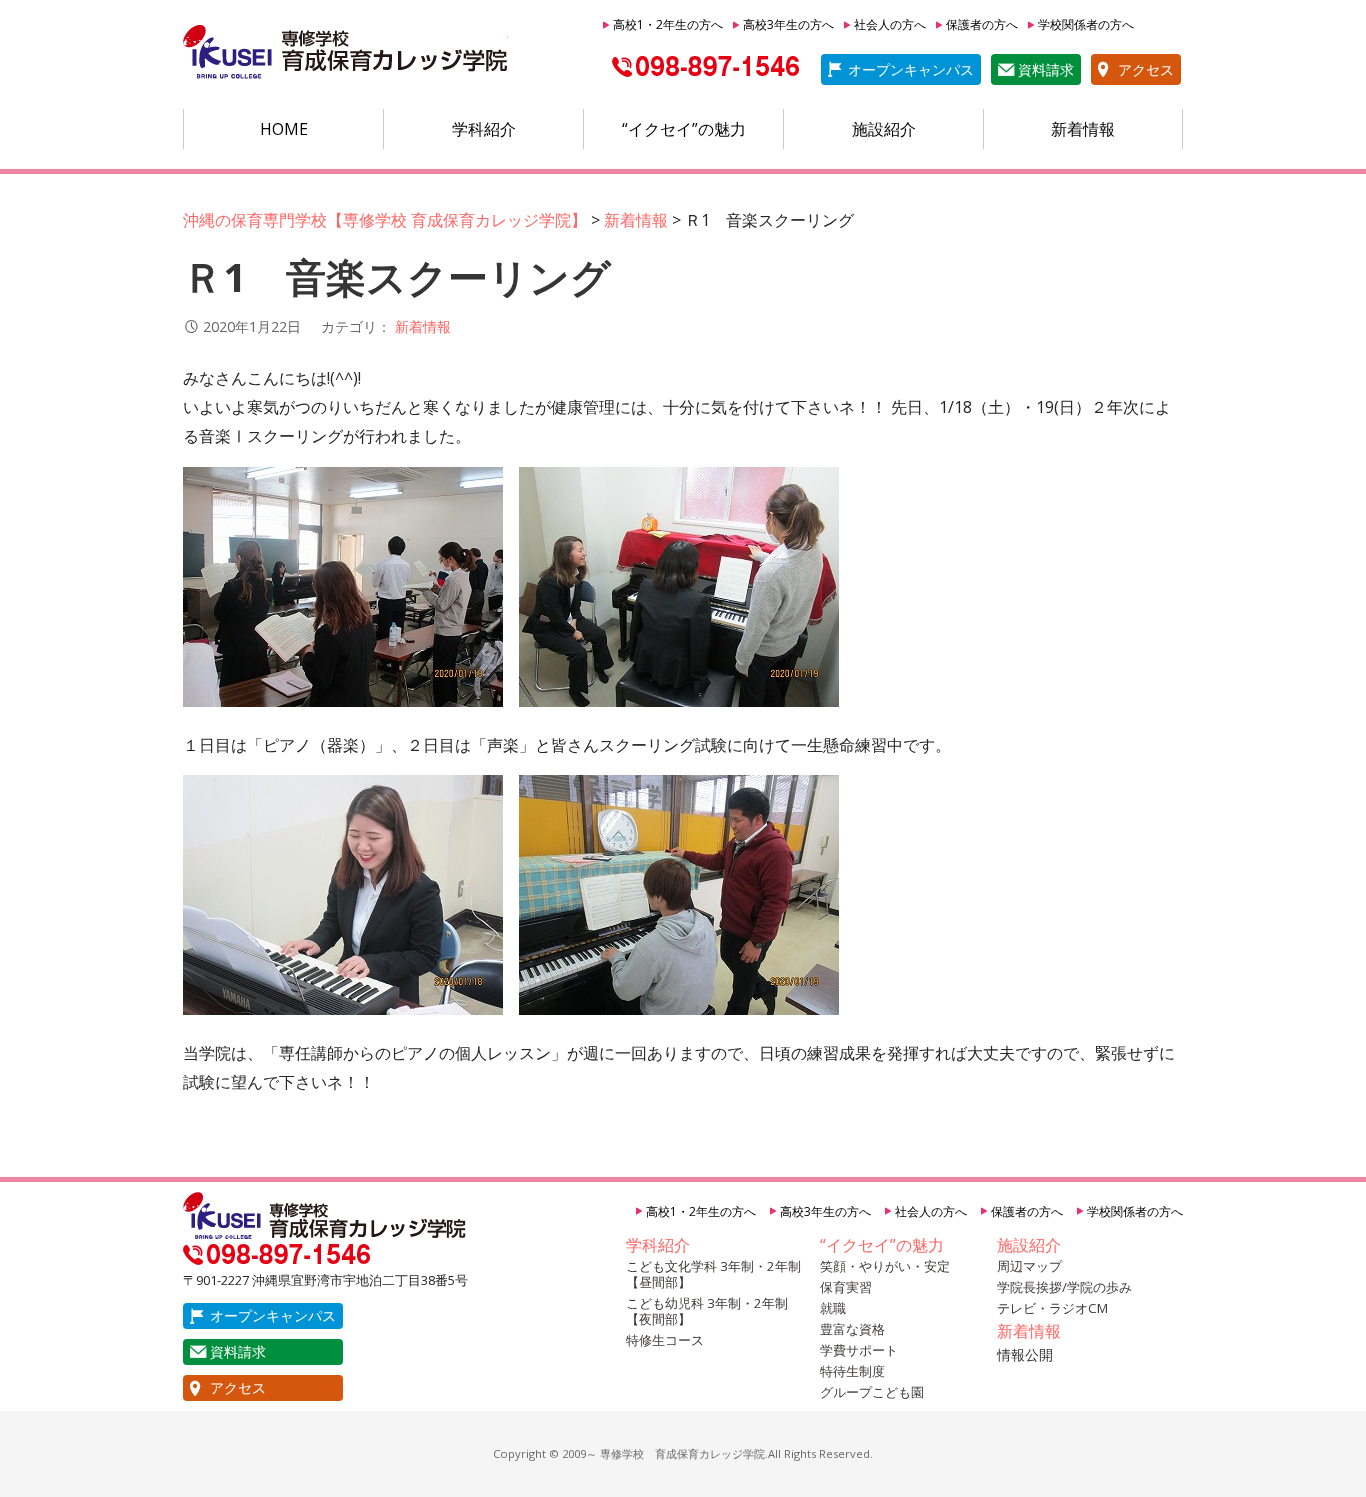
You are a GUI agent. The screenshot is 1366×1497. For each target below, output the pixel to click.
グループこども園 (872, 1392)
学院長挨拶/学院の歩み (1064, 1287)
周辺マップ (1029, 1266)
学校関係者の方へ (1086, 24)
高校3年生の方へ (788, 24)
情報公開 (1025, 1354)
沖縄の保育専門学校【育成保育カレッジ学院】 (345, 52)
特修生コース (665, 1340)
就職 (833, 1308)
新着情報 (1083, 129)
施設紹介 (884, 129)
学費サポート (859, 1350)
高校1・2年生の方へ (668, 24)
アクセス (1146, 69)
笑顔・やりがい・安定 (885, 1266)
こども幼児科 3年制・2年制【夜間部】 (707, 1311)
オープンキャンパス (911, 69)
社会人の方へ (890, 24)
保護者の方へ (982, 24)
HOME (284, 129)
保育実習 (846, 1287)
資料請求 (1046, 69)
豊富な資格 (852, 1329)
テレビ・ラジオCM (1052, 1308)
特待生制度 (852, 1371)
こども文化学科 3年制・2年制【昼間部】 (713, 1274)
